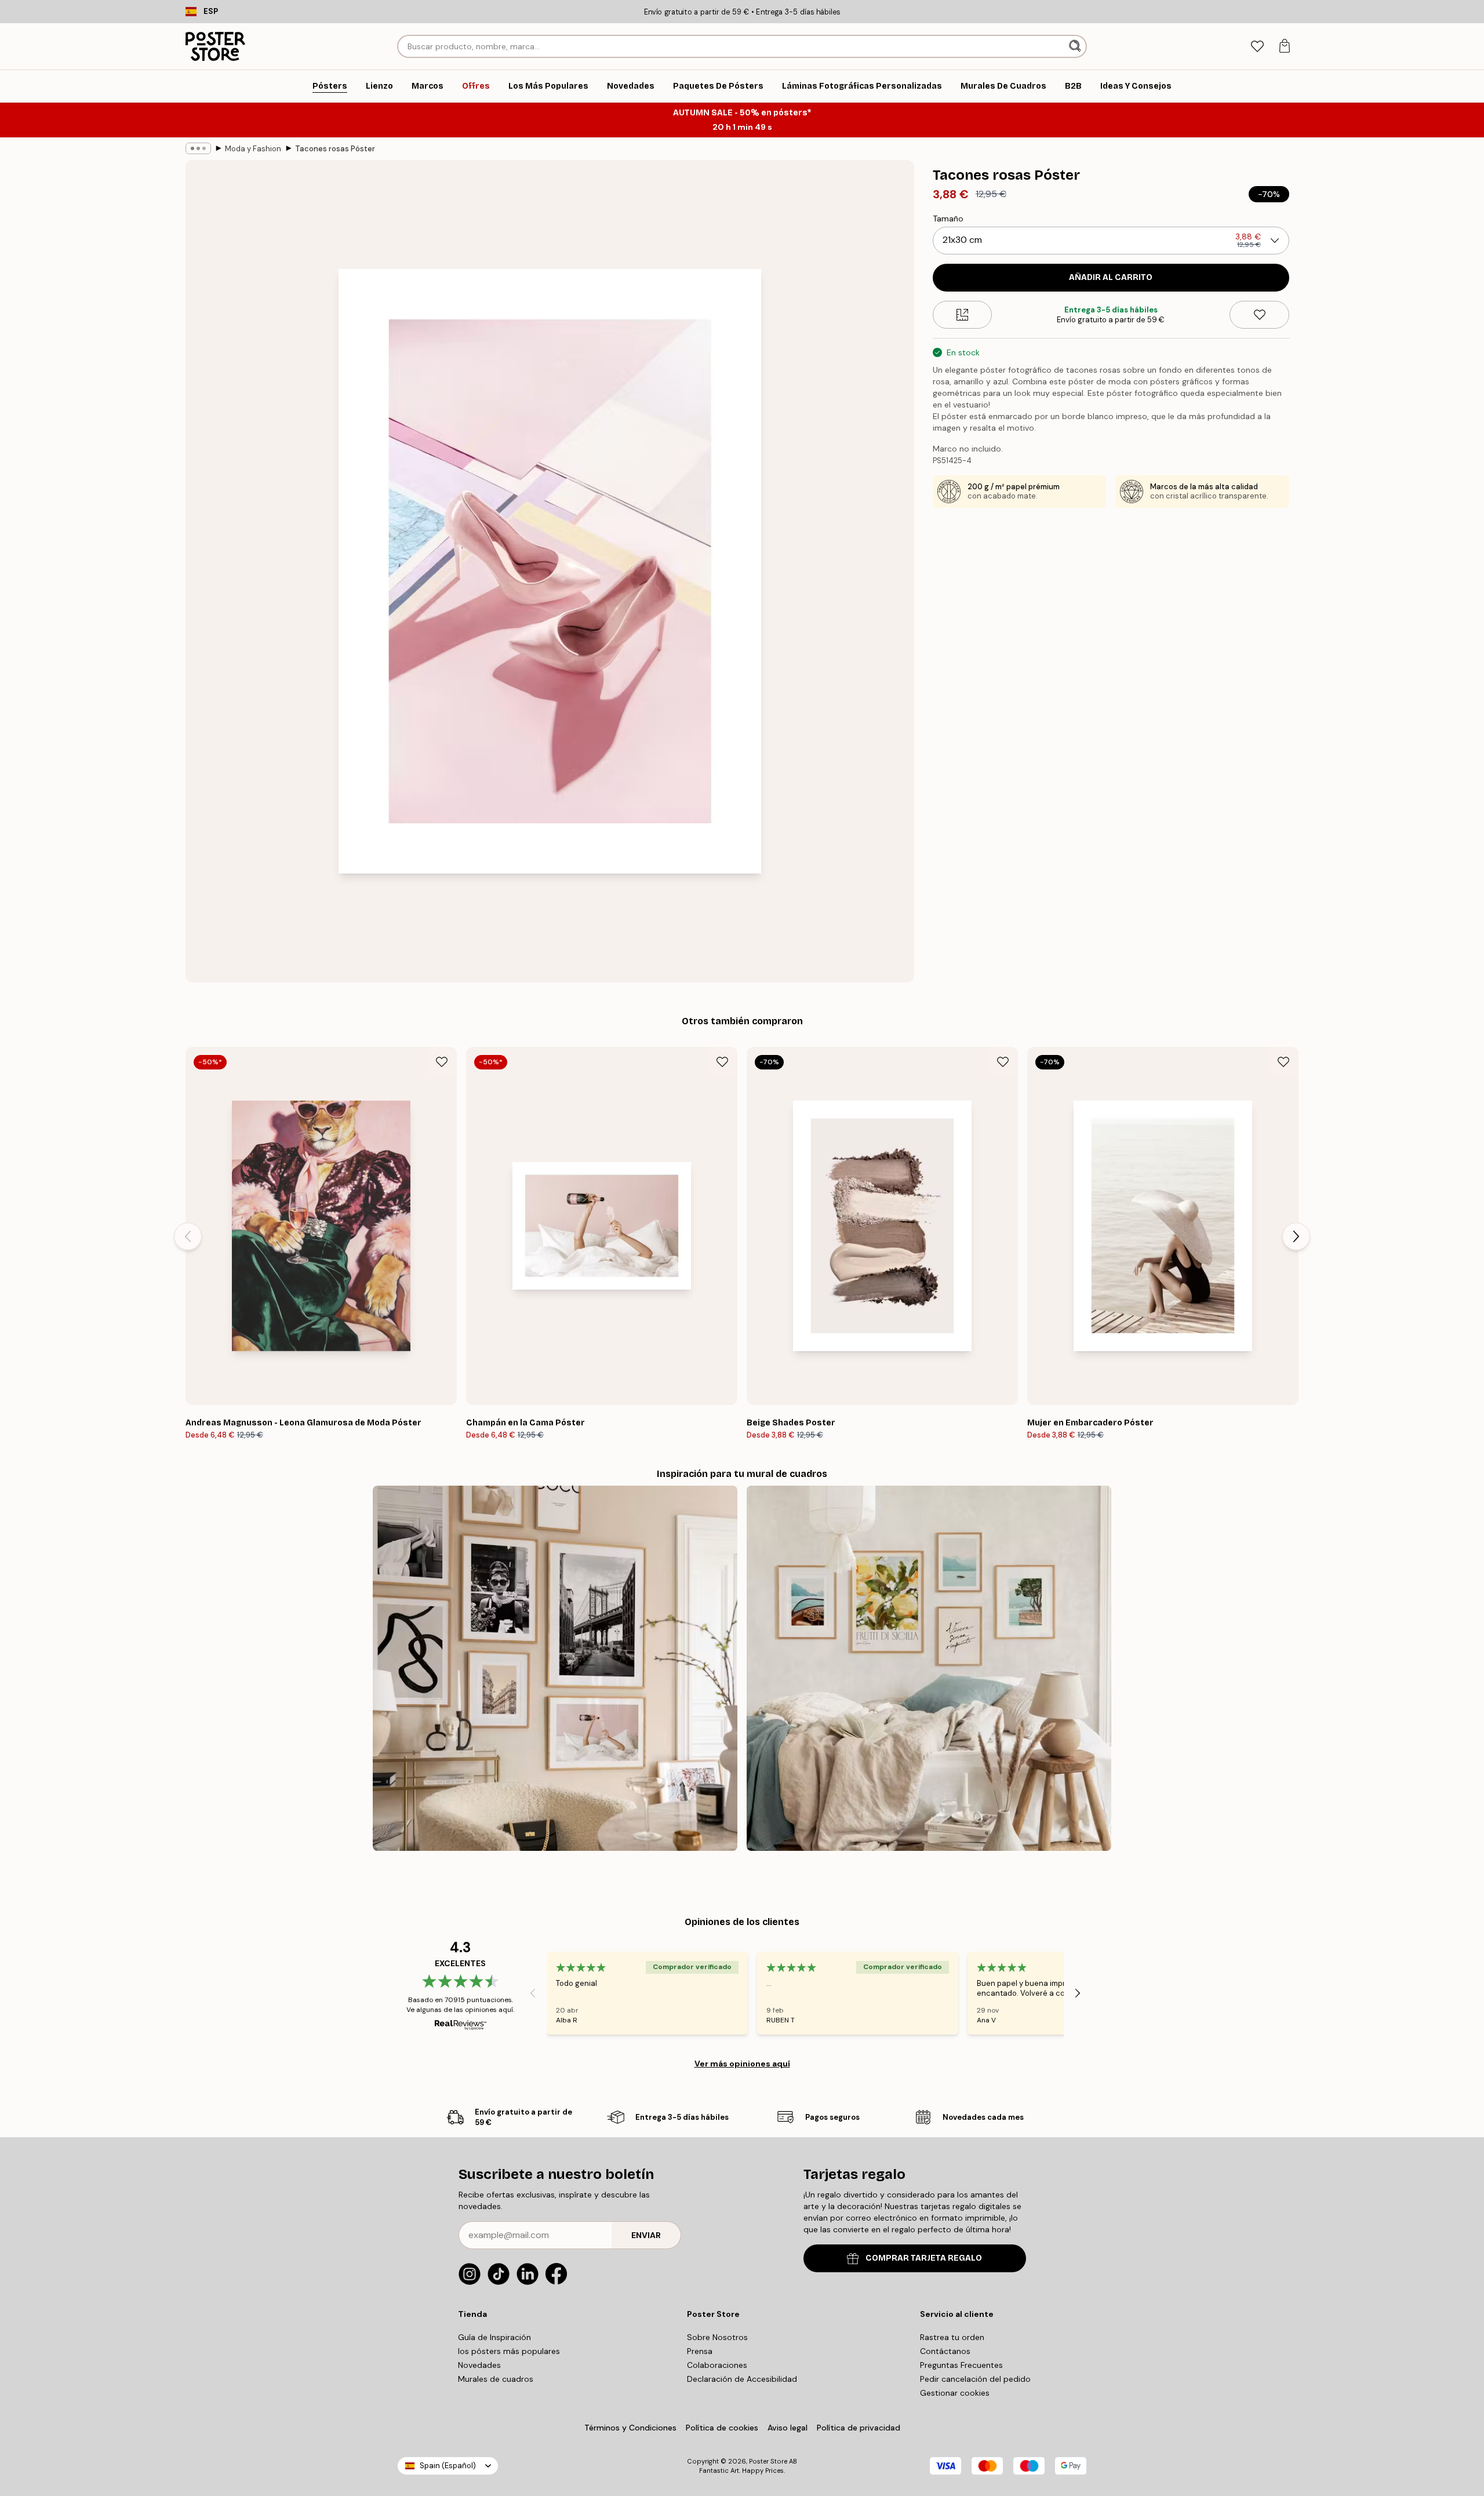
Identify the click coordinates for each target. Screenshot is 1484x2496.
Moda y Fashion (253, 149)
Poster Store (768, 2461)
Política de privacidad (859, 2428)
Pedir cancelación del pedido (975, 2379)
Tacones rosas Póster (335, 149)
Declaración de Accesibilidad (742, 2379)
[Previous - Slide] (188, 1236)
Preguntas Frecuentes (961, 2365)
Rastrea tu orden (952, 2337)
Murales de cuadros (496, 2379)
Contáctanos (945, 2351)
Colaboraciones (717, 2365)
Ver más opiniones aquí (742, 2064)
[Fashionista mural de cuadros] (555, 1668)
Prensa (700, 2351)
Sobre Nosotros (717, 2337)
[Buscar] (1076, 46)
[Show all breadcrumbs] (198, 148)
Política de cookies (722, 2428)
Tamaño (948, 219)
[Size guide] (963, 315)
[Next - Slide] (1296, 1236)
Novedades (479, 2365)
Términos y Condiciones (630, 2428)
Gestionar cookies (955, 2393)
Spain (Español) (448, 2466)
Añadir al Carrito (1111, 277)
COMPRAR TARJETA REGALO (924, 2258)
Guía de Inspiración (494, 2337)
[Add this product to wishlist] (1259, 315)
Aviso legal (788, 2428)
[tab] (1257, 47)
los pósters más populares (509, 2351)
